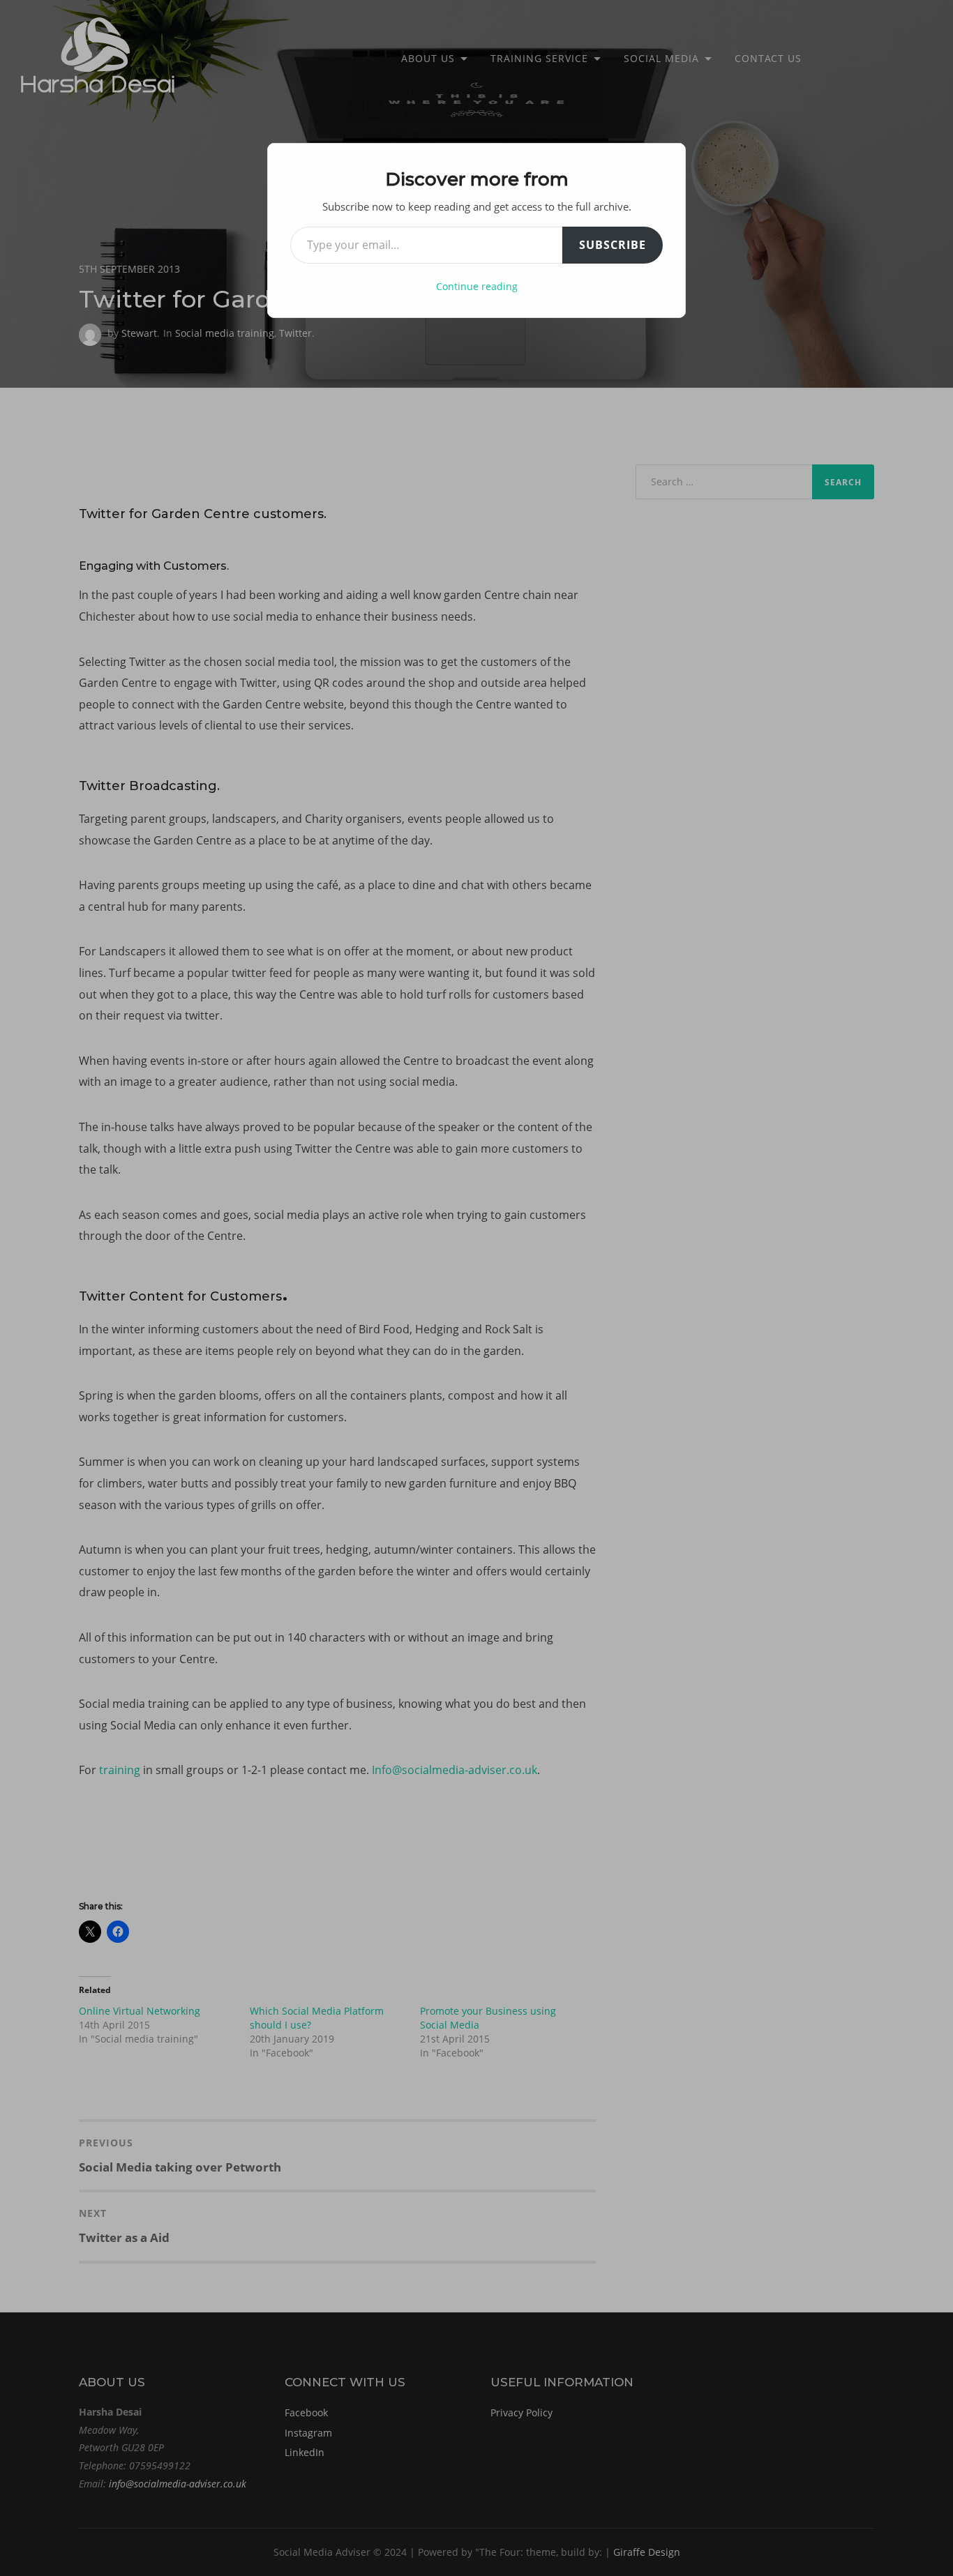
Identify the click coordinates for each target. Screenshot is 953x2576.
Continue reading (477, 286)
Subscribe (613, 245)
